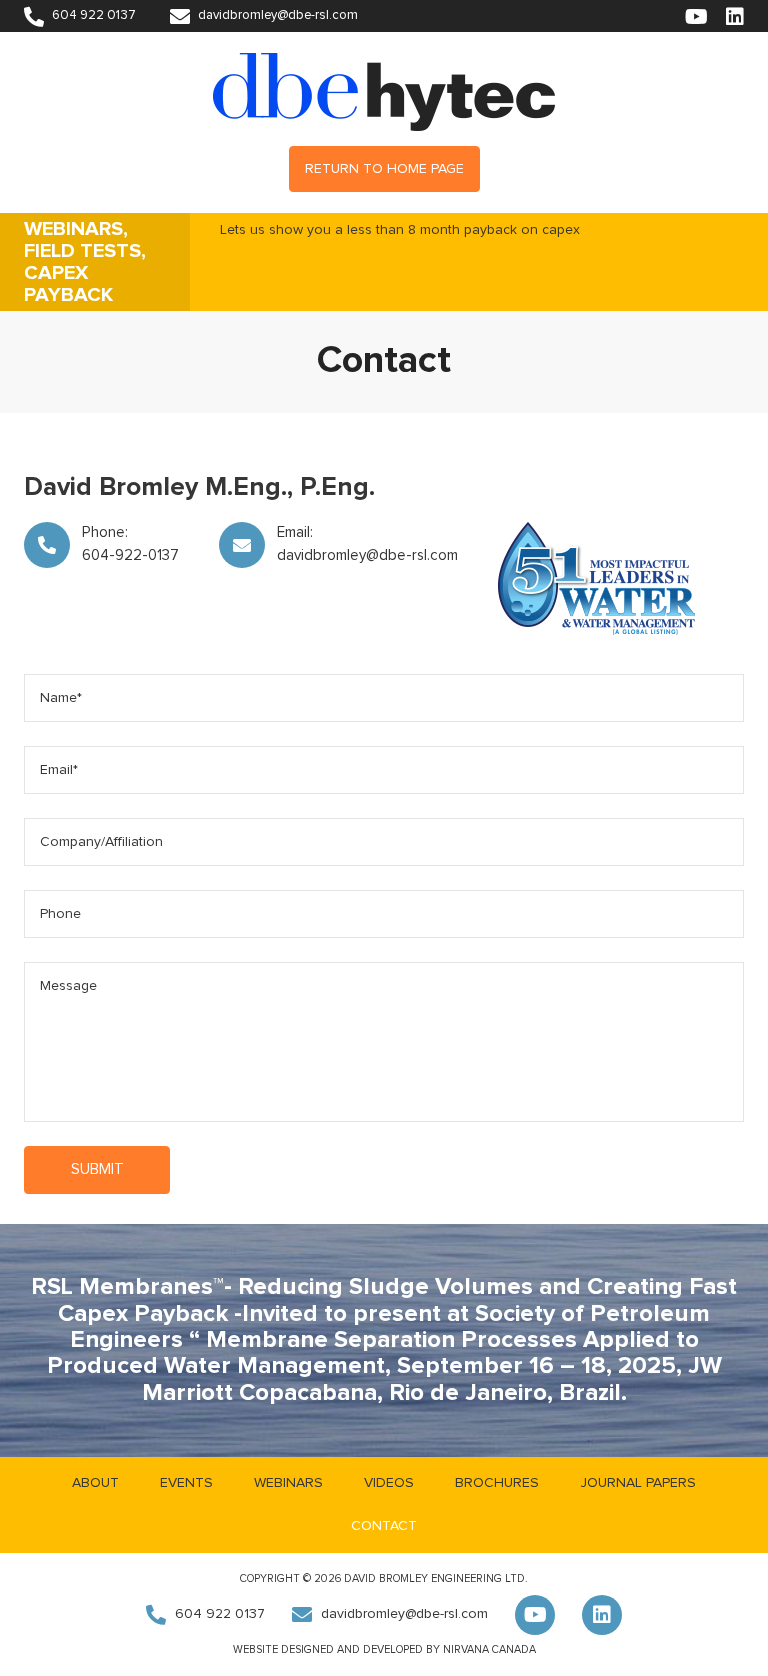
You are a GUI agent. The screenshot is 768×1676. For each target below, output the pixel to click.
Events (186, 1483)
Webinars (288, 1483)
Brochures (497, 1483)
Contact (384, 1526)
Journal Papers (638, 1483)
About (95, 1483)
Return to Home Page (384, 169)
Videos (389, 1483)
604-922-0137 (130, 555)
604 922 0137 (92, 15)
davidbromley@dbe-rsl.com (276, 15)
